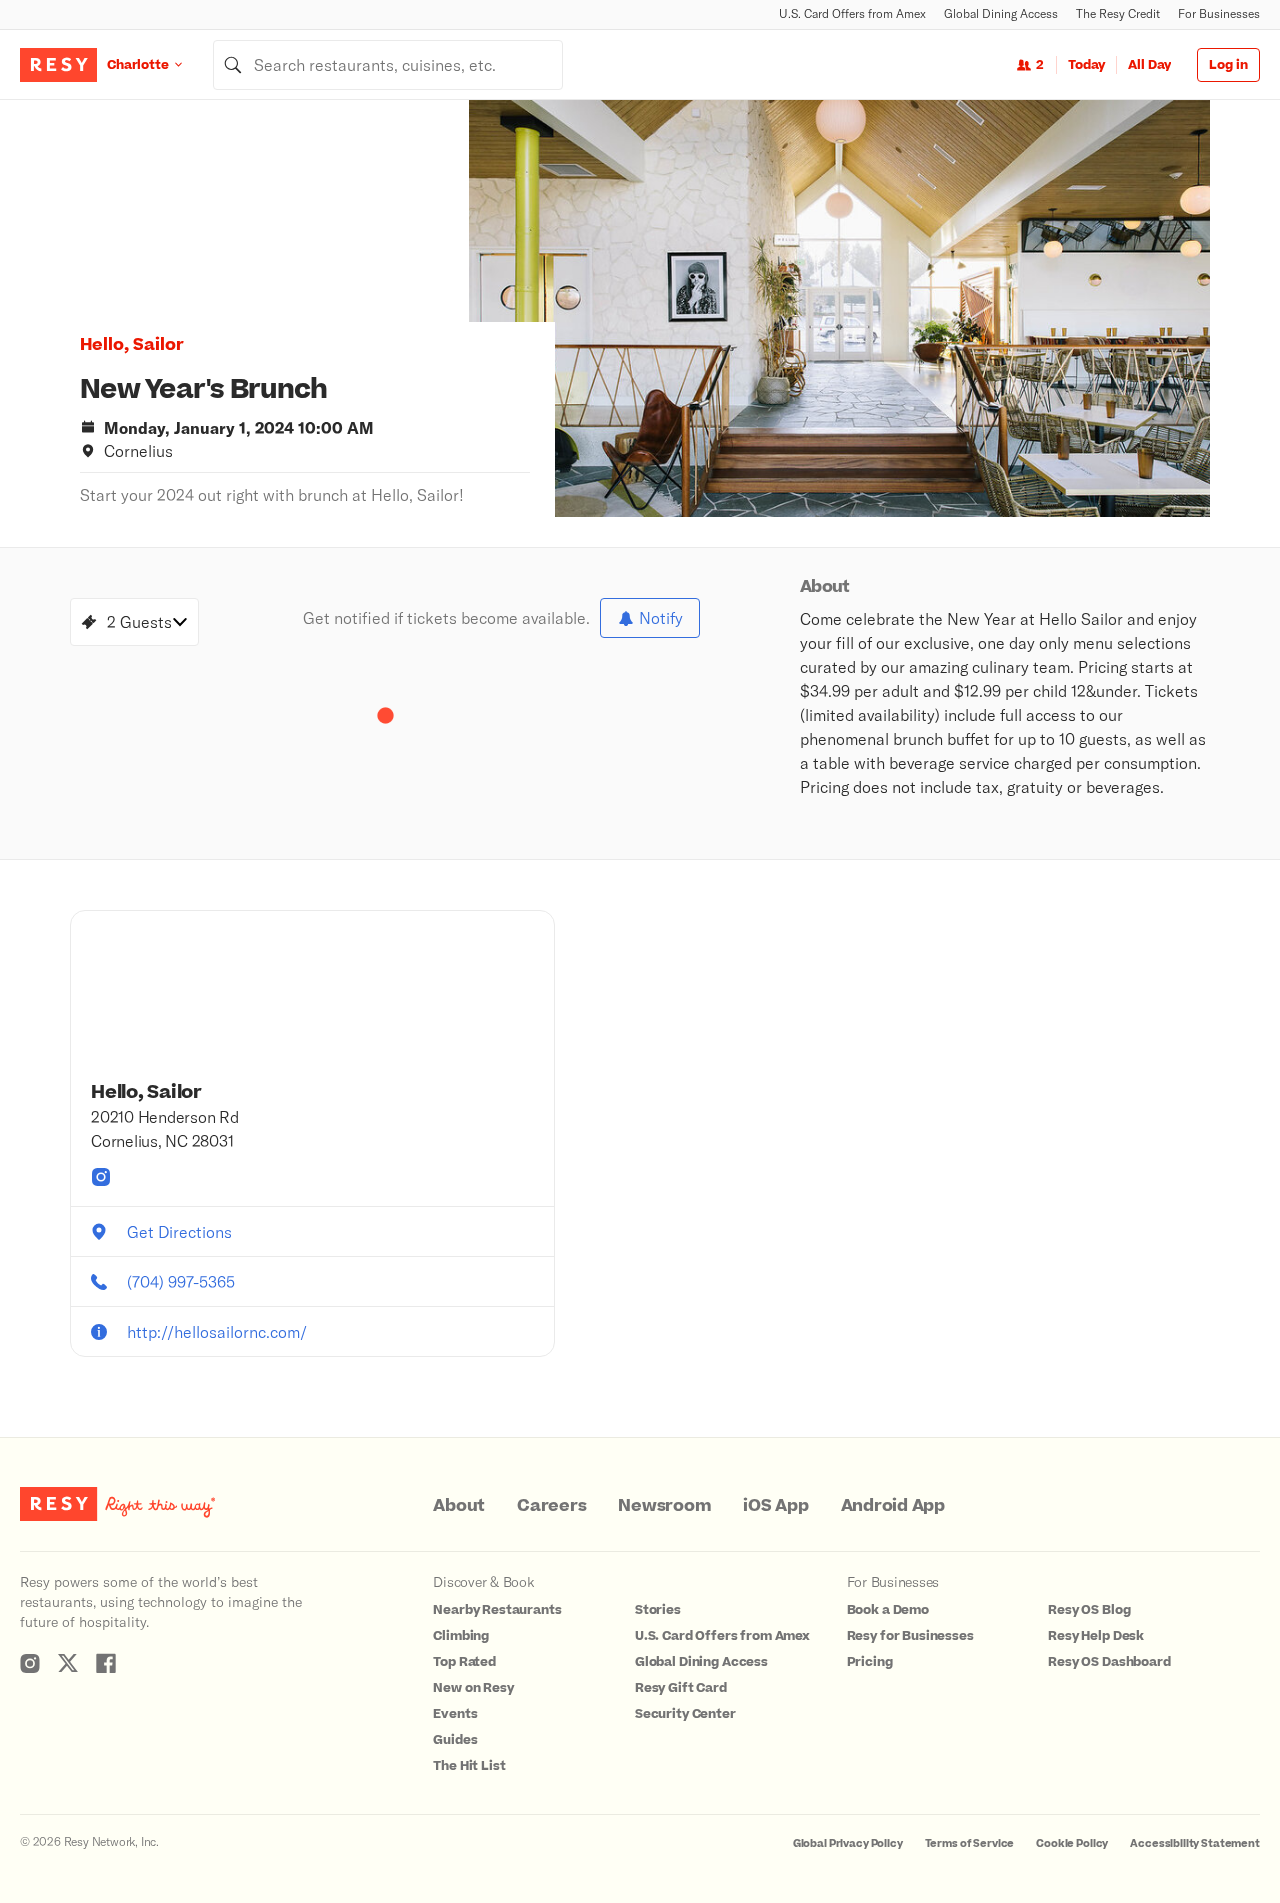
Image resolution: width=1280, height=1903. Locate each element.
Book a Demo (888, 1610)
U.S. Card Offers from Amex (852, 13)
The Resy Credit (1118, 13)
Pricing (870, 1662)
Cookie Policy (1072, 1843)
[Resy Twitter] (68, 1663)
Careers (551, 1506)
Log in (1228, 65)
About (459, 1506)
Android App (893, 1506)
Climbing (461, 1636)
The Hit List (469, 1766)
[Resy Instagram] (30, 1663)
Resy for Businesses (910, 1636)
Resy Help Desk (1096, 1636)
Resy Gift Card (681, 1688)
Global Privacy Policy (848, 1843)
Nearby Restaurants (497, 1610)
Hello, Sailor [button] (132, 345)
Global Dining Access (1001, 13)
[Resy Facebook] (106, 1663)
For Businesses (1219, 13)
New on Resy (473, 1688)
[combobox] (388, 65)
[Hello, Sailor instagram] (101, 1177)
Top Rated (464, 1662)
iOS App (775, 1506)
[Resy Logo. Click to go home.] (58, 65)
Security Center (685, 1714)
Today (1086, 65)
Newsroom (664, 1506)
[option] (839, 308)
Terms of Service (970, 1843)
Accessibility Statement (1195, 1843)
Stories (658, 1610)
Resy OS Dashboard (1109, 1662)
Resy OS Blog (1089, 1610)
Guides (455, 1740)
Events (455, 1714)
